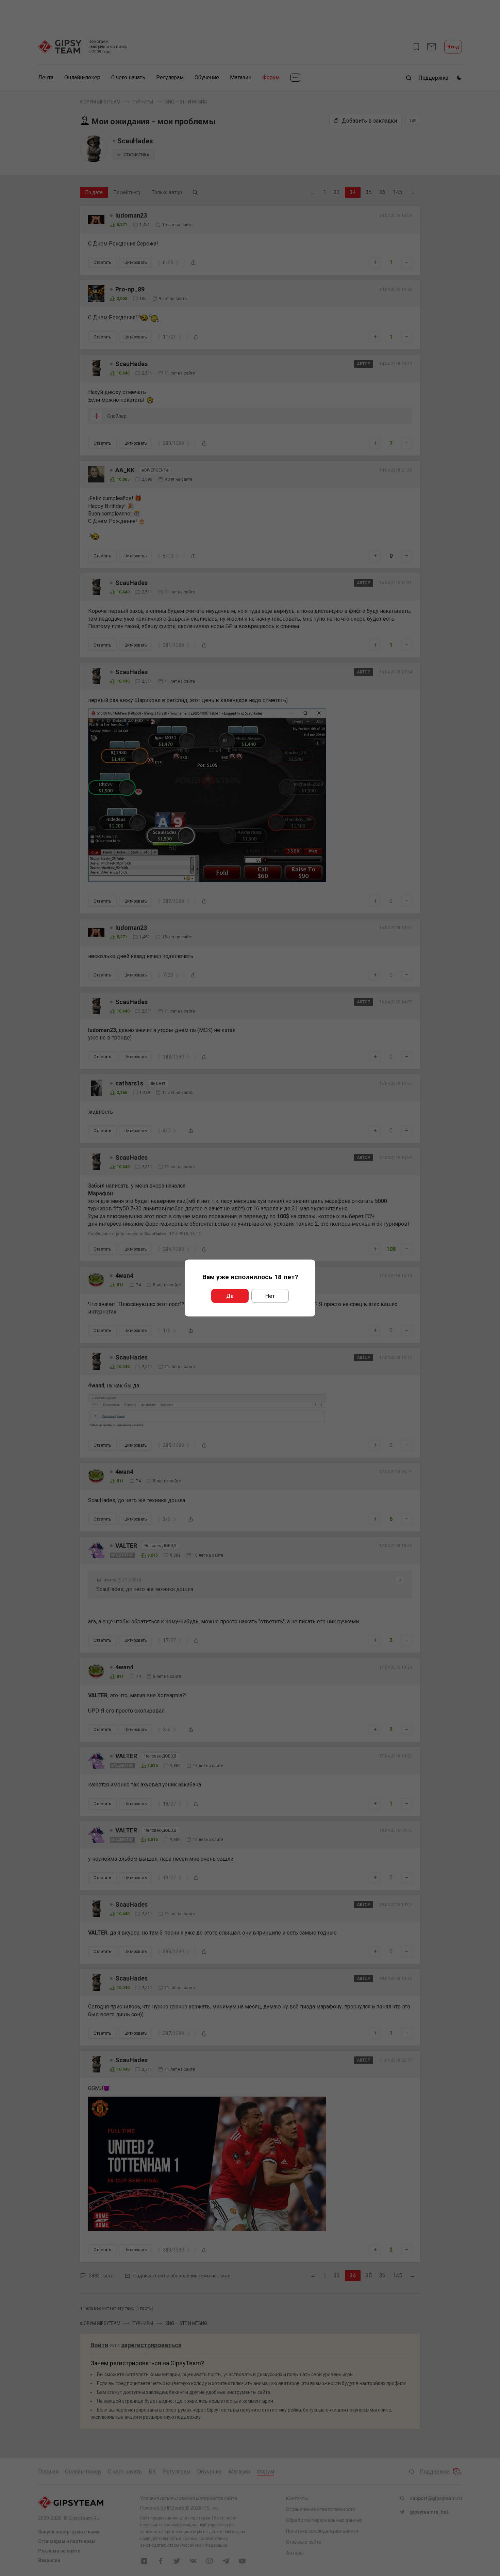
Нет (270, 1296)
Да (230, 1296)
